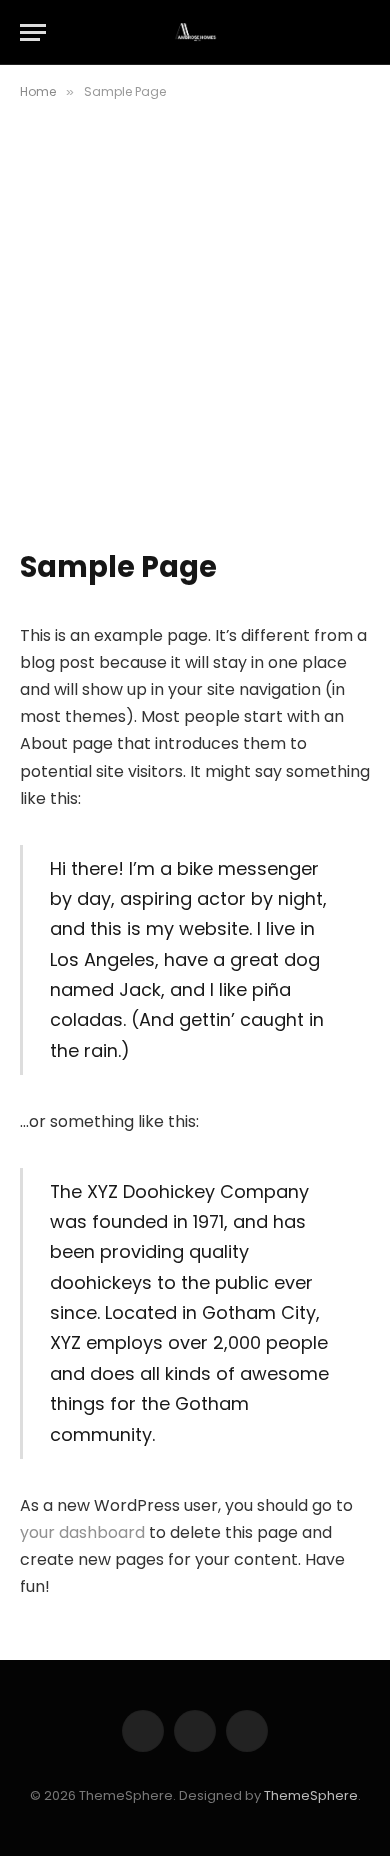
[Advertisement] (195, 344)
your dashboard (82, 1532)
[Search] (361, 32)
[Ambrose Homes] (195, 32)
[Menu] (33, 32)
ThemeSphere (311, 1795)
